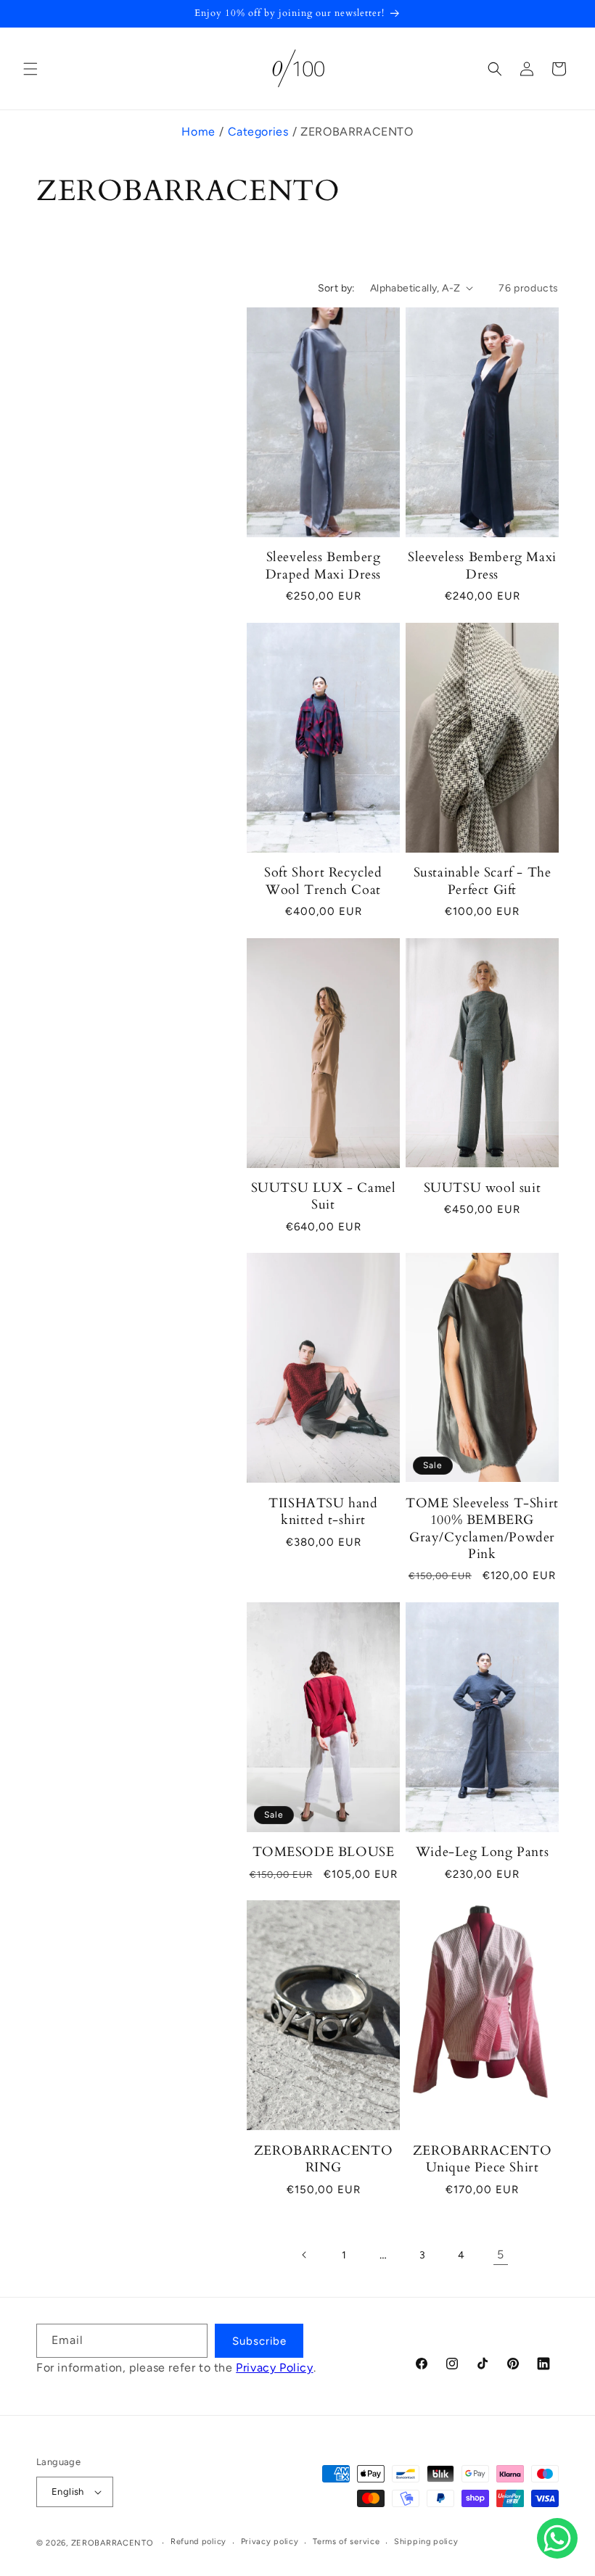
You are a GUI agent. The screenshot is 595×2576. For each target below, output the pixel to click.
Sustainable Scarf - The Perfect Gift (483, 881)
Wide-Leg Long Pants (482, 1852)
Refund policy (198, 2542)
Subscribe (259, 2341)
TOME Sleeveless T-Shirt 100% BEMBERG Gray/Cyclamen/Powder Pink (482, 1529)
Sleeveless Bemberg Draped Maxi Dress (323, 566)
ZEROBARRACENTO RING (323, 2159)
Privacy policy (270, 2542)
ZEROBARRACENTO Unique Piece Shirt (482, 2159)
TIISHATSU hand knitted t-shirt (323, 1512)
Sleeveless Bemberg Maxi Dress (482, 566)
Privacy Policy (274, 2368)
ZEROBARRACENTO (112, 2543)
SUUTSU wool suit (483, 1188)
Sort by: (337, 288)
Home (198, 132)
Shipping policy (426, 2542)
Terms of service (346, 2542)
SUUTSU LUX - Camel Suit (324, 1197)
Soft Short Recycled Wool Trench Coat (323, 881)
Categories (258, 132)
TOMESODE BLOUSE (324, 1852)
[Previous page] (305, 2255)
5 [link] (501, 2254)
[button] (30, 69)
